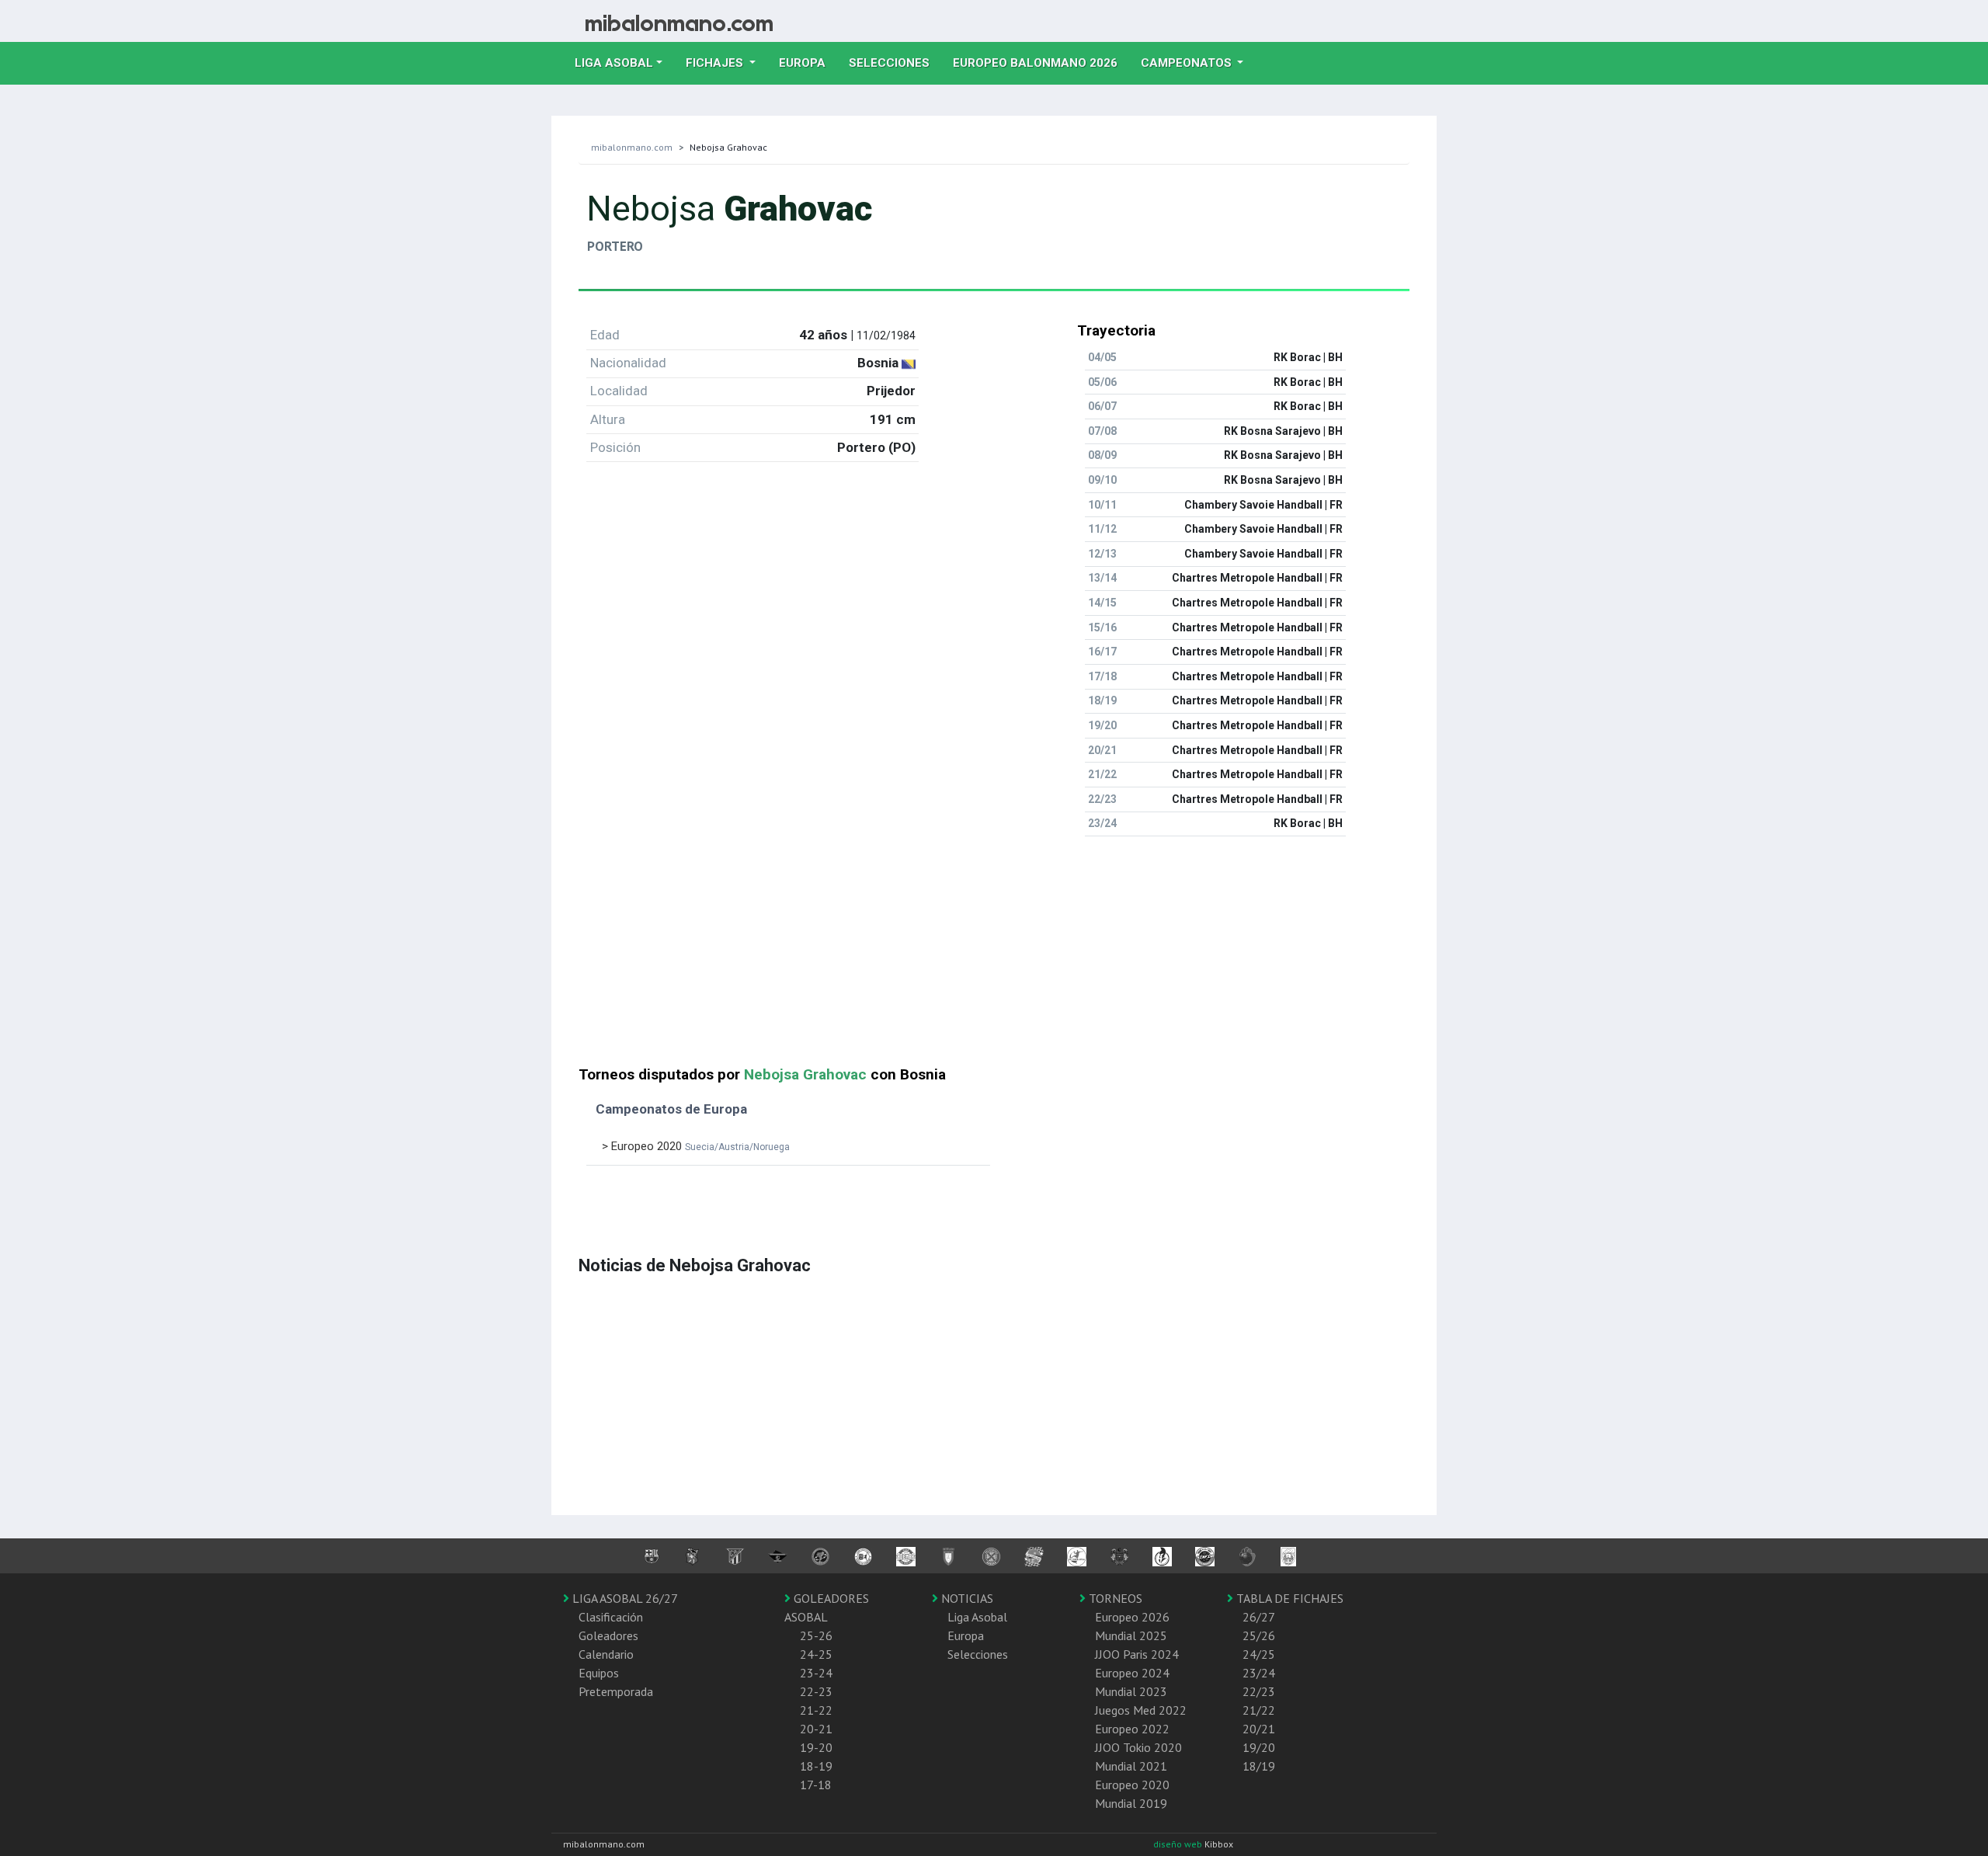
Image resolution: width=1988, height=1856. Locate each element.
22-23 (816, 1691)
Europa (808, 63)
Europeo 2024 (1132, 1673)
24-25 (816, 1654)
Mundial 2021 (1131, 1766)
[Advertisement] (994, 958)
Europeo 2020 (1132, 1785)
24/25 (1259, 1654)
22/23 (1259, 1691)
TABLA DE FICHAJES (1288, 1598)
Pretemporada (616, 1691)
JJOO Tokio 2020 (1138, 1747)
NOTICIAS (966, 1598)
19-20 (816, 1747)
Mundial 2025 (1131, 1635)
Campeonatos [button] (1188, 63)
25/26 (1259, 1635)
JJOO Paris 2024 (1137, 1654)
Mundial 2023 (1131, 1691)
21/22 (1259, 1710)
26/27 (1259, 1617)
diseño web (1179, 1844)
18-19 (816, 1766)
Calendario (606, 1654)
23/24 (1259, 1673)
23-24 (816, 1673)
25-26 (816, 1635)
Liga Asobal (977, 1617)
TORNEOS (1114, 1598)
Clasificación (611, 1617)
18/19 (1259, 1766)
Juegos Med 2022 (1141, 1710)
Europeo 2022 (1132, 1729)
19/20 (1259, 1747)
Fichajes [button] (716, 63)
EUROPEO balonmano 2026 (1041, 63)
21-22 (816, 1710)
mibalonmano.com (632, 147)
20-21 (816, 1729)
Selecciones (895, 63)
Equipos (599, 1673)
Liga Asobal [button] (614, 63)
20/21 (1259, 1729)
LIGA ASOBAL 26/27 (624, 1598)
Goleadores (608, 1635)
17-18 (816, 1785)
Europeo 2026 (1132, 1617)
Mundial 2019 (1131, 1803)
